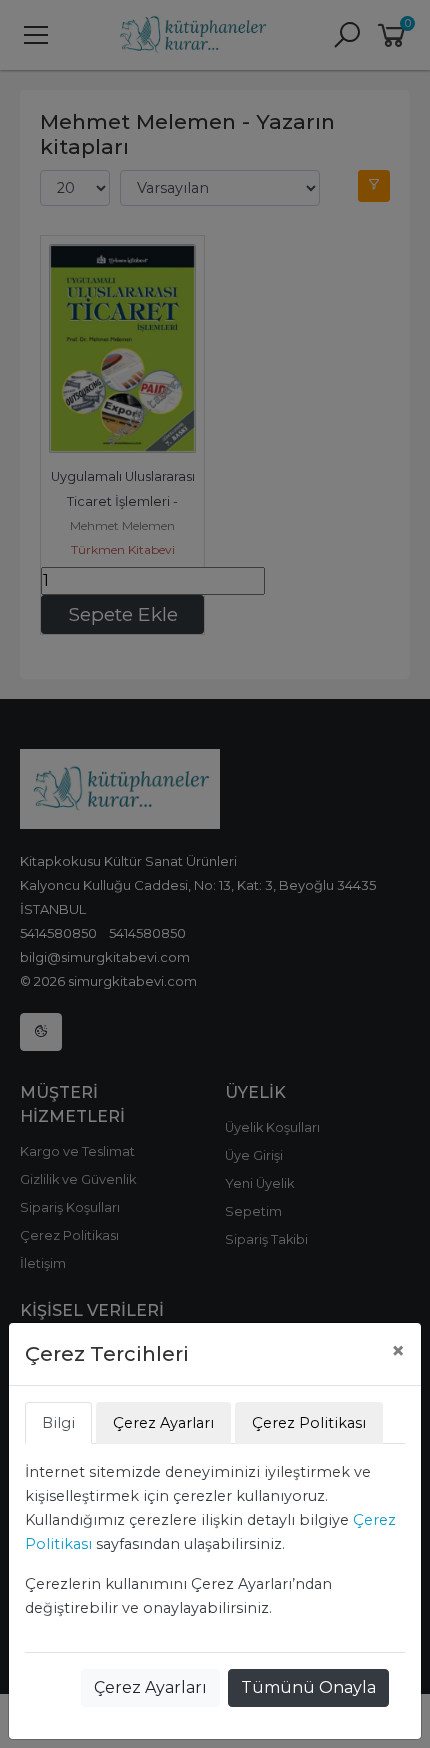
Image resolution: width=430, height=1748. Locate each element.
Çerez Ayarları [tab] (163, 1423)
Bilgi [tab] (58, 1423)
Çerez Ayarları (150, 1687)
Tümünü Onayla (308, 1687)
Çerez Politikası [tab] (309, 1423)
